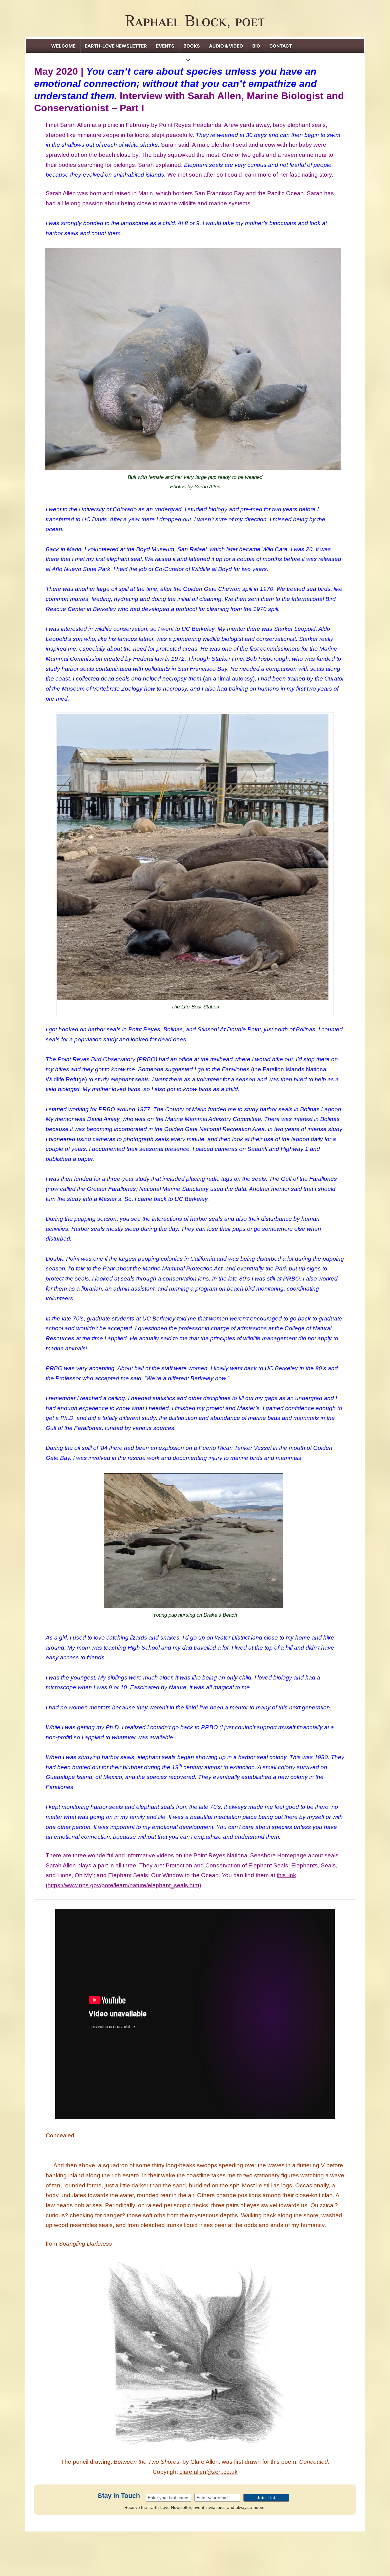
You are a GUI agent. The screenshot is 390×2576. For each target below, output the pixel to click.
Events (165, 46)
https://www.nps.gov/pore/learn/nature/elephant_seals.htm (123, 1885)
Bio (256, 46)
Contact (281, 46)
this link (286, 1875)
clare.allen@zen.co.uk (209, 2472)
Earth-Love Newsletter (116, 46)
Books (192, 46)
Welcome (63, 46)
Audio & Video (226, 46)
